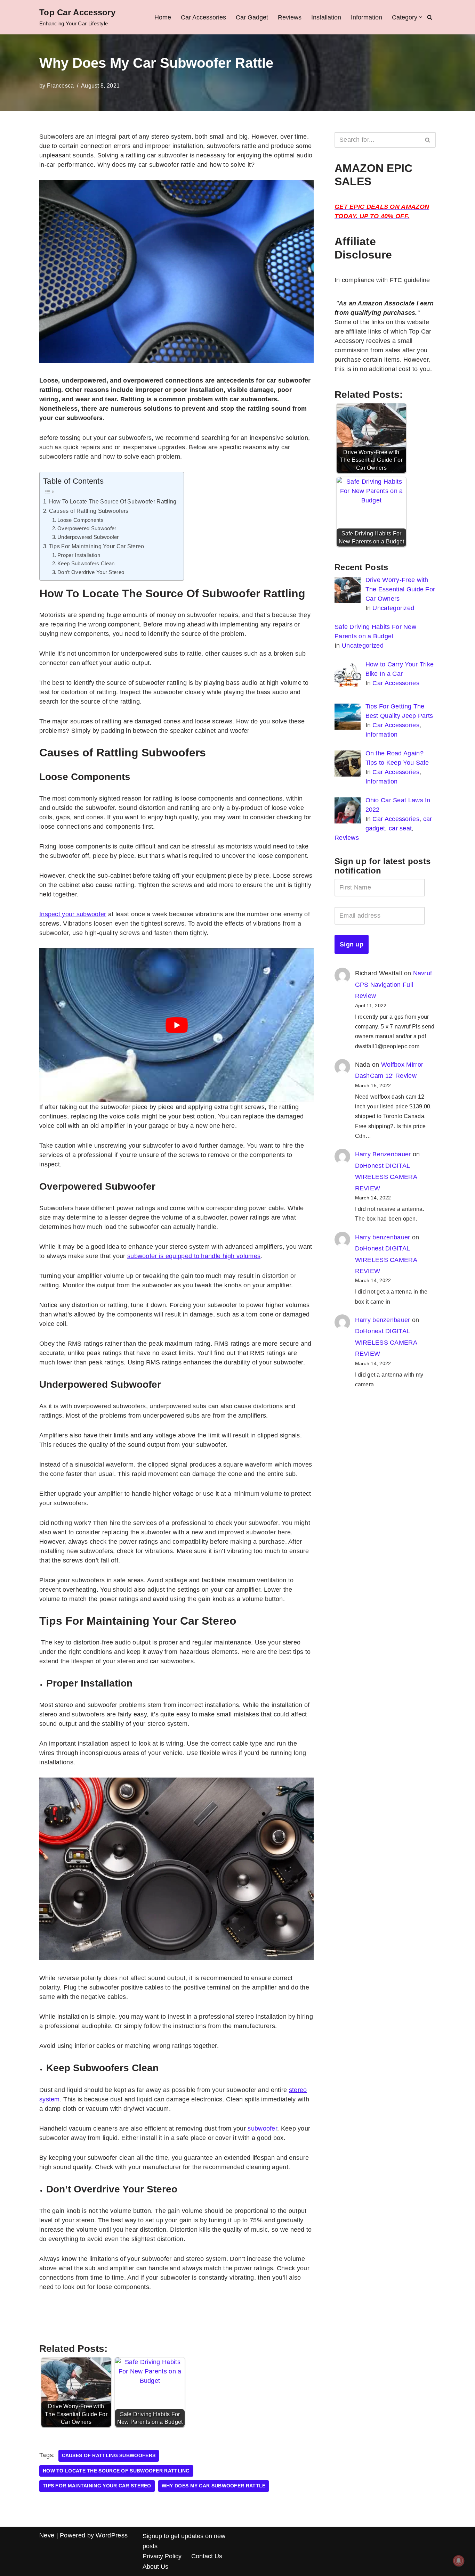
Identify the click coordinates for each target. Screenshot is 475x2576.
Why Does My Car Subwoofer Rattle (214, 2486)
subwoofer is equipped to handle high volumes (194, 1256)
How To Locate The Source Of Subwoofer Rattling (113, 501)
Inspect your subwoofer (73, 914)
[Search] (430, 17)
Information (367, 17)
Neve (47, 2535)
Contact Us (207, 2556)
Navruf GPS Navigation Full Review (394, 985)
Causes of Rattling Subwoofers (89, 511)
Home (163, 17)
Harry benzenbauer (383, 1237)
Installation (326, 17)
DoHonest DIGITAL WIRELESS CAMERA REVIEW (386, 1177)
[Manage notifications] (459, 2561)
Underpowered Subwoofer (88, 537)
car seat (400, 828)
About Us (155, 2567)
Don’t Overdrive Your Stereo (91, 572)
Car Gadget (252, 17)
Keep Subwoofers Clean (86, 564)
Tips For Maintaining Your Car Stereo (97, 546)
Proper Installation (79, 555)
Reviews (290, 17)
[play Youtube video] (176, 1025)
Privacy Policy (162, 2556)
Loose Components (80, 520)
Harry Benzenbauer (383, 1154)
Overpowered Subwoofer (87, 528)
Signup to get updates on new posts (184, 2541)
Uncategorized (393, 608)
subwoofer (262, 2128)
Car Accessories (203, 17)
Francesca (61, 85)
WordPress (112, 2535)
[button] (421, 17)
